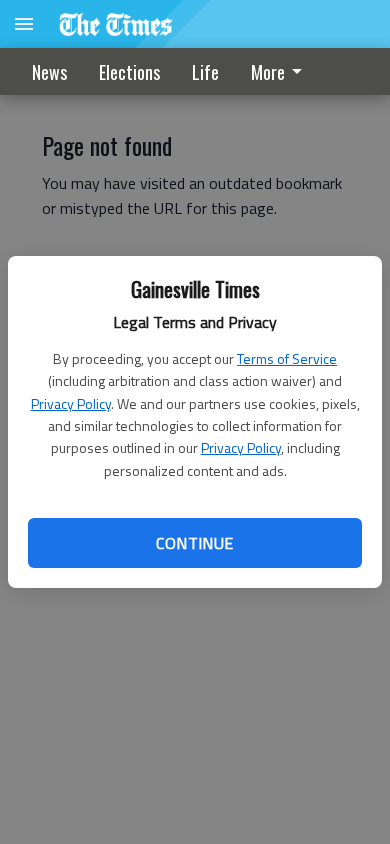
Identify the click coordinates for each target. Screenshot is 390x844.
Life (205, 72)
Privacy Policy (71, 403)
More (268, 72)
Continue (194, 543)
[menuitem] (282, 71)
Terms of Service (287, 358)
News (49, 72)
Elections (129, 72)
